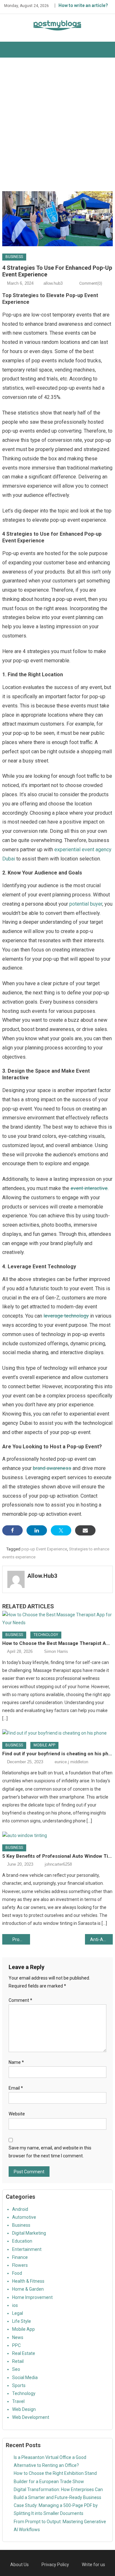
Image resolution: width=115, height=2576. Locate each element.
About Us (19, 2565)
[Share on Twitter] (61, 1530)
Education (22, 2241)
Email (16, 2088)
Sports (19, 2385)
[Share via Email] (85, 1530)
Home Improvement (32, 2297)
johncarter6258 (58, 1864)
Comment (20, 2000)
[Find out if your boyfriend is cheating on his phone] (57, 1733)
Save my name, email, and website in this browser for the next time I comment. (50, 2152)
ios (15, 2305)
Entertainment (27, 2249)
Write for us (93, 2565)
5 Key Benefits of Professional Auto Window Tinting (57, 1856)
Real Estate (24, 2353)
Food (17, 2273)
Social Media (25, 2378)
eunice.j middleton (71, 1762)
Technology (46, 1635)
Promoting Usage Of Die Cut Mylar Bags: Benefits (21, 1939)
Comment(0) (91, 283)
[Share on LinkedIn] (37, 1530)
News (18, 2337)
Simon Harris (56, 1651)
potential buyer (86, 904)
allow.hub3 (53, 283)
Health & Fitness (28, 2281)
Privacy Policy (55, 2565)
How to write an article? (83, 5)
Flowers (20, 2265)
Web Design (24, 2409)
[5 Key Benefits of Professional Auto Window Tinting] (57, 1836)
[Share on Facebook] (12, 1530)
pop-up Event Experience (44, 1549)
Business (14, 257)
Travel (18, 2401)
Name (16, 2062)
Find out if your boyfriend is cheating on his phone (57, 1754)
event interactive (89, 1188)
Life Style (22, 2321)
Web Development (31, 2417)
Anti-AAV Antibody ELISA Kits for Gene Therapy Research (101, 1939)
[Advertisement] (57, 124)
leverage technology (66, 1316)
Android (20, 2209)
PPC (16, 2345)
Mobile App (44, 1745)
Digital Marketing (29, 2233)
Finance (20, 2257)
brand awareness (52, 1468)
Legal (18, 2313)
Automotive (24, 2217)
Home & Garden (28, 2289)
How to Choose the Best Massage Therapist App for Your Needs (57, 1643)
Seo (16, 2369)
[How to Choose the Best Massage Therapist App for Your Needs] (57, 1619)
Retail (18, 2361)
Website (17, 2114)
